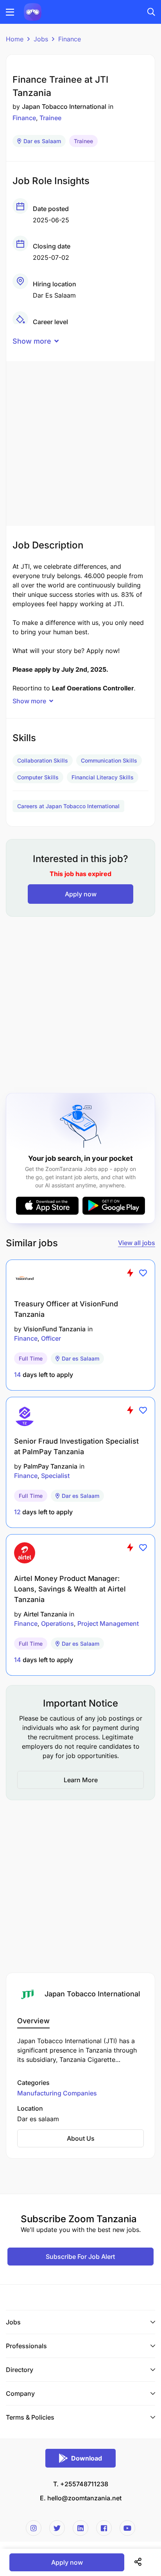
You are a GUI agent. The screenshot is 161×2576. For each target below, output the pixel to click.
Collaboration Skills (43, 760)
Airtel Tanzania (45, 1614)
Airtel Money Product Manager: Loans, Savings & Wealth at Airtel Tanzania (70, 1589)
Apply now (81, 894)
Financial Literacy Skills (103, 777)
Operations (57, 1623)
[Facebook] (104, 2528)
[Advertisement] (80, 442)
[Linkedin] (80, 2528)
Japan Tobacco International (64, 106)
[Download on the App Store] (47, 1206)
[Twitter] (57, 2528)
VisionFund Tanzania (55, 1329)
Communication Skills (109, 760)
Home (15, 39)
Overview (33, 2021)
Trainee (50, 118)
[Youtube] (127, 2528)
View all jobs (137, 1243)
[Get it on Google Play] (114, 1206)
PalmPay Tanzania (50, 1466)
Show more (32, 341)
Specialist (55, 1476)
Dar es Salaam (42, 141)
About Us (81, 2138)
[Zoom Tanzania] (33, 11)
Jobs (41, 39)
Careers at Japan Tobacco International (68, 806)
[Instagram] (34, 2528)
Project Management (108, 1623)
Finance (70, 39)
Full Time (31, 1358)
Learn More (81, 1780)
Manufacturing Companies (57, 2093)
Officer (51, 1338)
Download (87, 2458)
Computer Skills (38, 777)
